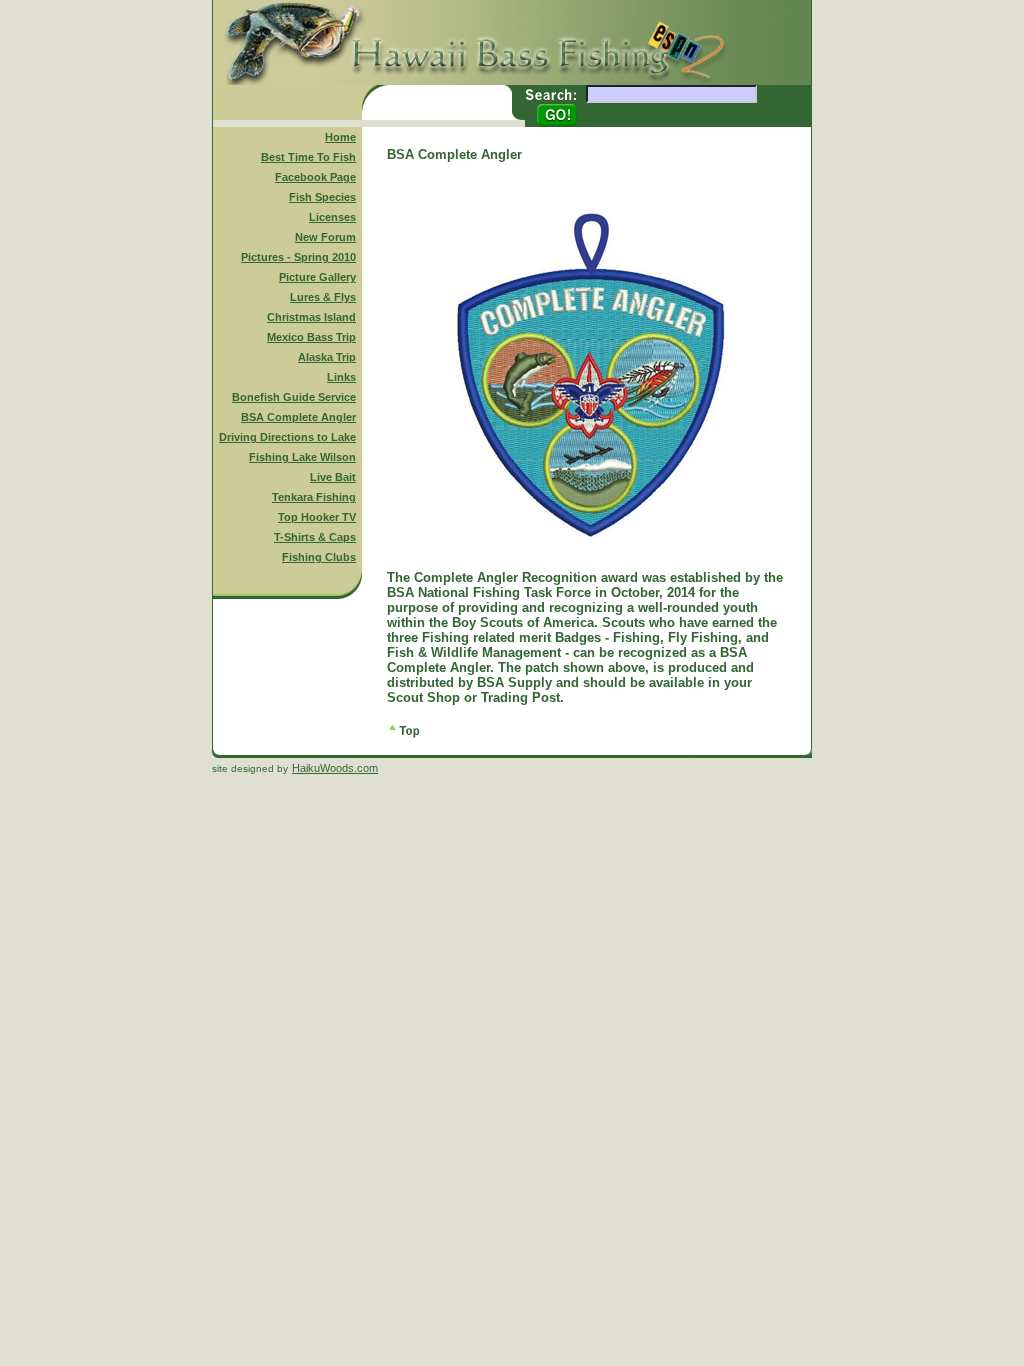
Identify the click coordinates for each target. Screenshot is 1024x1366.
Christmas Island (311, 317)
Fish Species (322, 197)
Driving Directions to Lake (287, 437)
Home (340, 137)
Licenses (332, 217)
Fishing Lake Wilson (302, 457)
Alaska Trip (327, 357)
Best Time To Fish (308, 157)
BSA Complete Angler (298, 417)
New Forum (325, 237)
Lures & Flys (323, 297)
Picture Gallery (317, 277)
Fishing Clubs (319, 557)
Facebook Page (315, 177)
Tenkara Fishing (314, 497)
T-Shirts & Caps (315, 537)
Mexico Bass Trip (311, 337)
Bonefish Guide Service (294, 397)
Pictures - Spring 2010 (298, 257)
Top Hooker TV (317, 517)
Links (341, 377)
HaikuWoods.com (335, 768)
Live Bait (333, 477)
